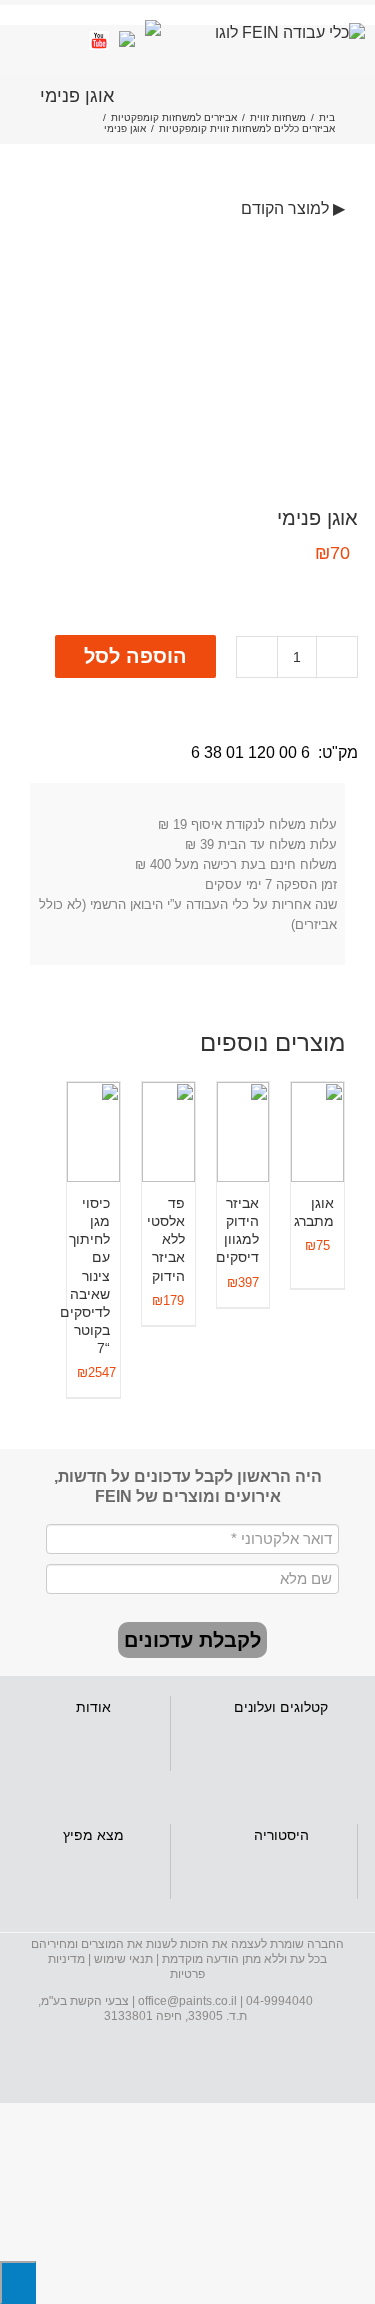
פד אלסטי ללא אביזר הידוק (166, 1239)
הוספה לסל (135, 656)
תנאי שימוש (123, 1959)
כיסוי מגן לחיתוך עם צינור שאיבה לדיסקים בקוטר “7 (85, 1276)
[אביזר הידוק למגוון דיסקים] (243, 1132)
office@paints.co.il (187, 2001)
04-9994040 (279, 2001)
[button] (192, 1640)
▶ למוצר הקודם (293, 208)
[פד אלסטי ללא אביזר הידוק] (168, 1132)
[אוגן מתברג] (317, 1132)
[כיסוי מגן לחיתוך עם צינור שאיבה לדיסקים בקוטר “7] (93, 1132)
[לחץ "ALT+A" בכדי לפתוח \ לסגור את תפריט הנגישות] (18, 2282)
